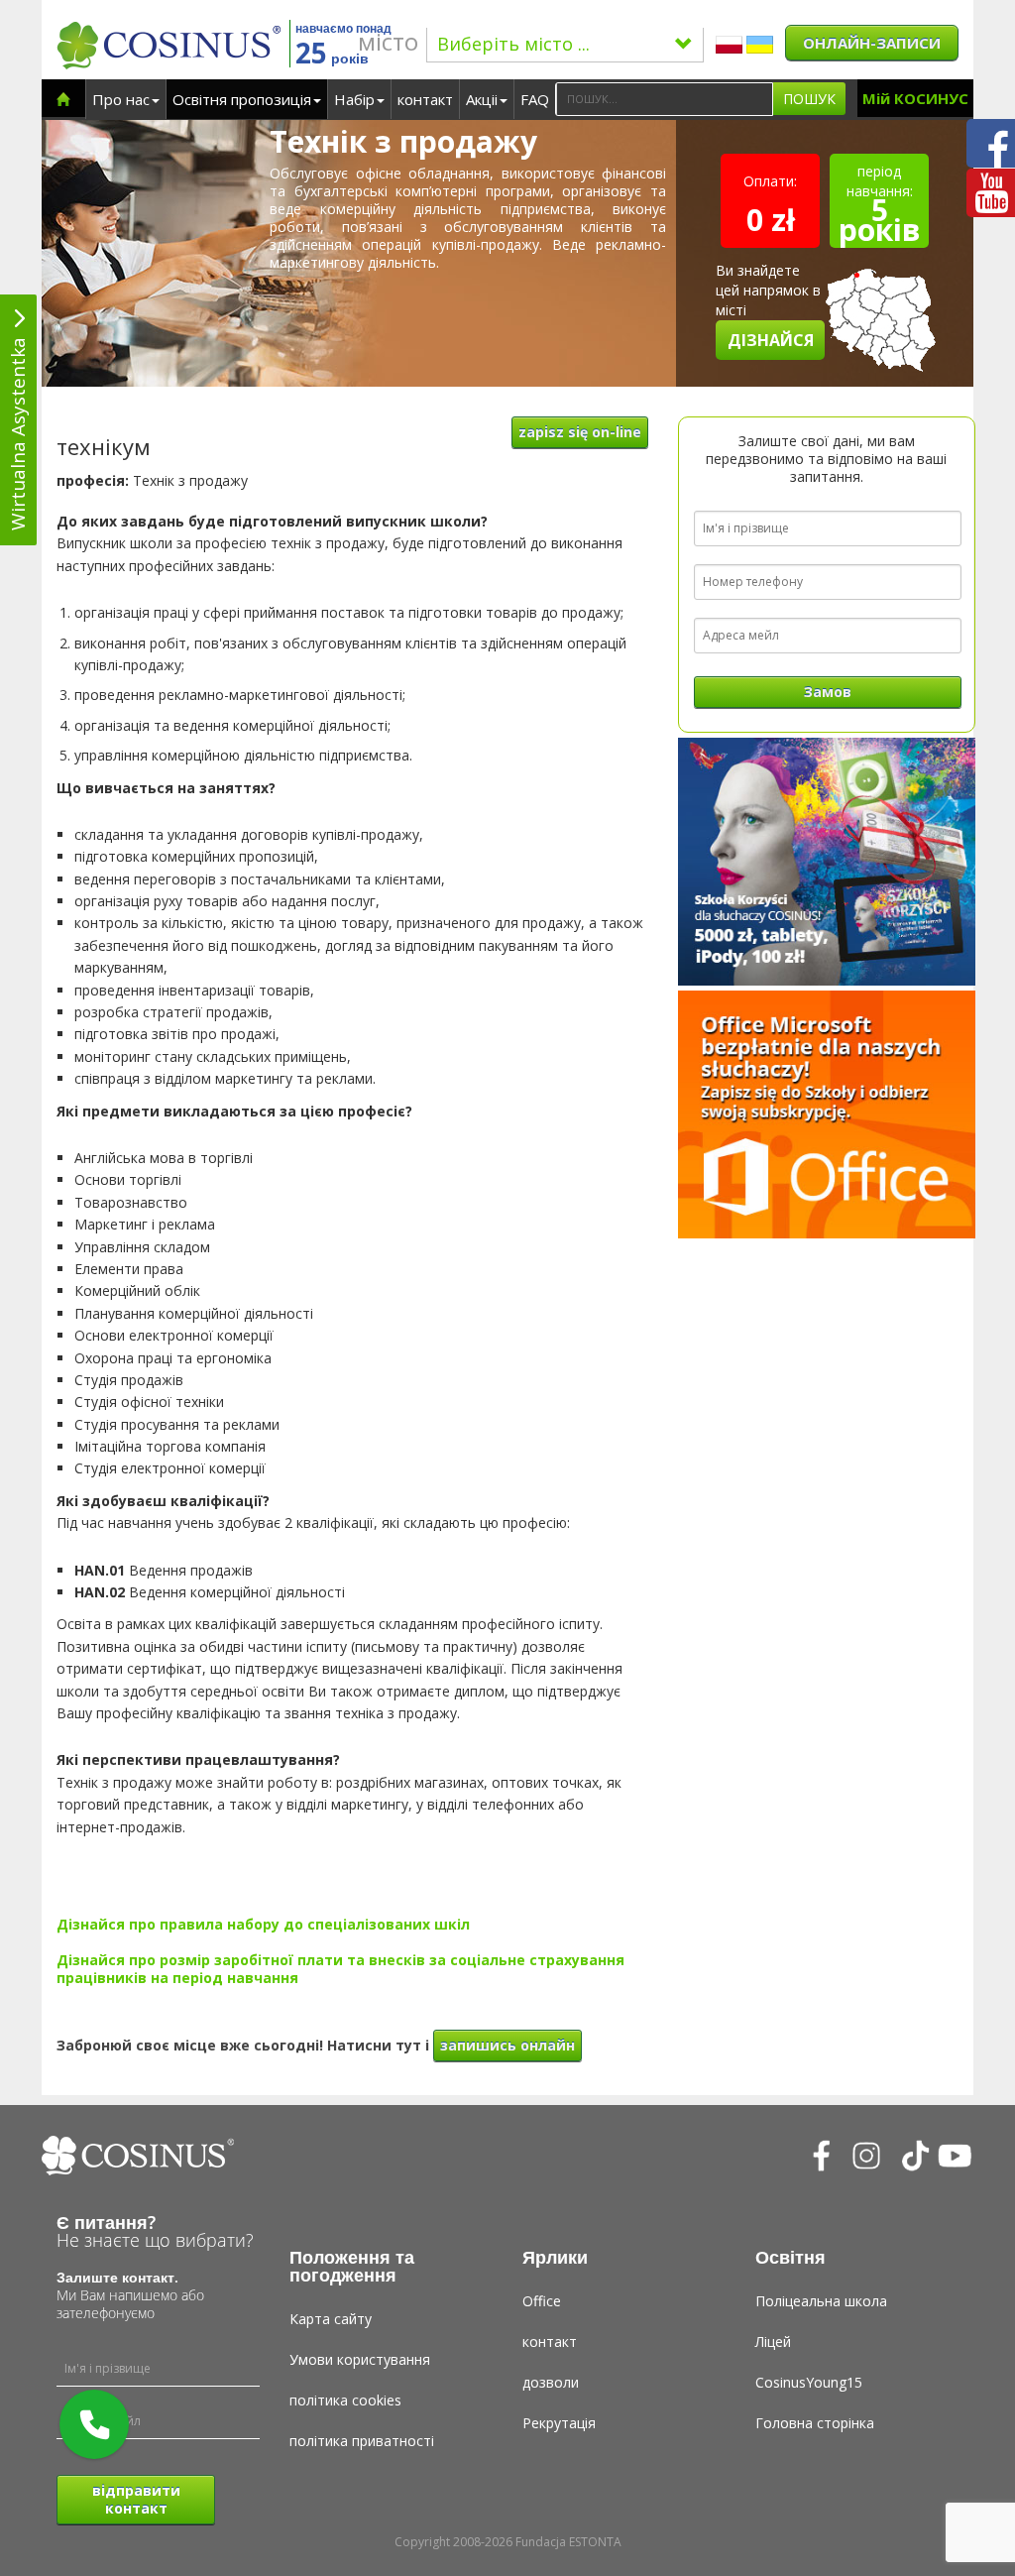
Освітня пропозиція (242, 99)
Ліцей (773, 2342)
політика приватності (362, 2441)
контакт (425, 99)
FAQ (535, 99)
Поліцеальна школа (821, 2301)
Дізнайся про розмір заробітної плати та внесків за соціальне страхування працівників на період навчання (340, 1969)
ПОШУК (809, 99)
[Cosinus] (169, 45)
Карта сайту (331, 2319)
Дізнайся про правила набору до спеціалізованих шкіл (263, 1924)
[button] (94, 2424)
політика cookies (345, 2400)
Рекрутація (559, 2423)
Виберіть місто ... (513, 44)
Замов (828, 692)
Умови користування (360, 2359)
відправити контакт (136, 2499)
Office (542, 2301)
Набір (354, 99)
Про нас (121, 99)
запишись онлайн (507, 2045)
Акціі (482, 99)
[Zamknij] (128, 2391)
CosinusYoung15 (809, 2382)
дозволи (551, 2382)
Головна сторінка (815, 2423)
